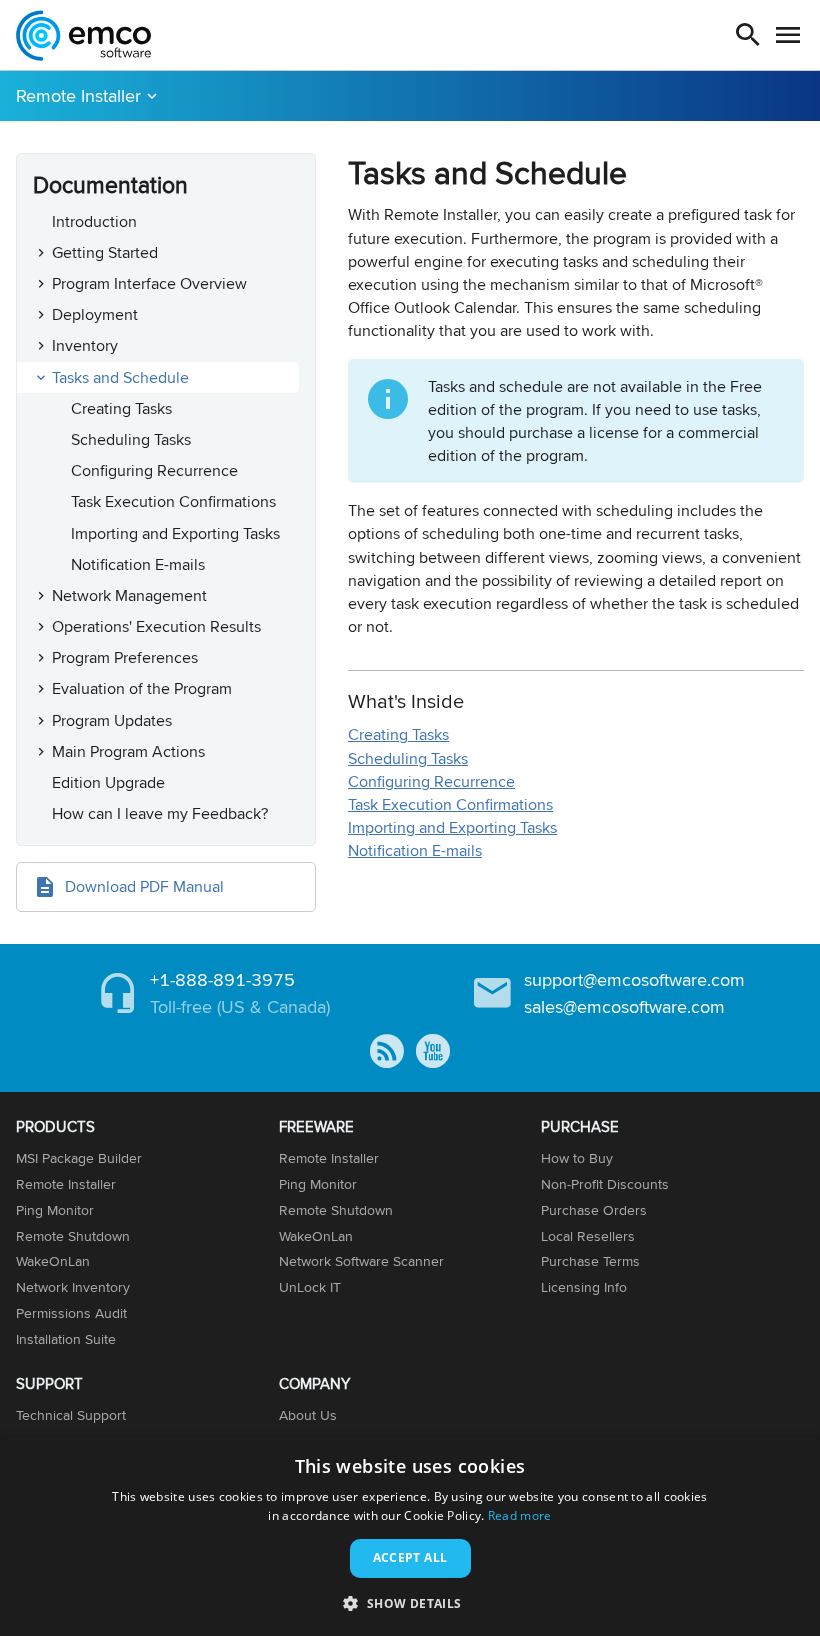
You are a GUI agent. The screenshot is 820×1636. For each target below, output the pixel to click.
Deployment (95, 314)
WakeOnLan (53, 1261)
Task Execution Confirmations (173, 501)
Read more (520, 1515)
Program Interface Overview (149, 283)
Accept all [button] (410, 1557)
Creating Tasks (121, 408)
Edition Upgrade (108, 782)
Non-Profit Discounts (605, 1184)
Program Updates (112, 720)
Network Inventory (73, 1287)
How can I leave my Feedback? (160, 813)
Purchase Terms (590, 1261)
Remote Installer (78, 95)
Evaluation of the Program (142, 688)
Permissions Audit (71, 1313)
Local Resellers (588, 1236)
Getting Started (105, 252)
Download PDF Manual (144, 886)
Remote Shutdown (73, 1236)
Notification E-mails (138, 564)
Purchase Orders (594, 1210)
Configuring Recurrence (154, 470)
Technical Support (71, 1415)
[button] (409, 1602)
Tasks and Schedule (120, 377)
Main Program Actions (128, 751)
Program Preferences (125, 657)
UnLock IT (310, 1287)
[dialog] (410, 1536)
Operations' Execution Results (156, 626)
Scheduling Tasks (131, 439)
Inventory (85, 345)
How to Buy (577, 1158)
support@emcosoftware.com (634, 979)
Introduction (94, 221)
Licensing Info (584, 1287)
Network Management (129, 595)
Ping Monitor (55, 1210)
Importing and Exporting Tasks (175, 533)
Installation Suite (66, 1339)
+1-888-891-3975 (222, 979)
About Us (308, 1415)
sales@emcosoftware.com (624, 1006)
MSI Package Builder (79, 1158)
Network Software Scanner (361, 1261)
